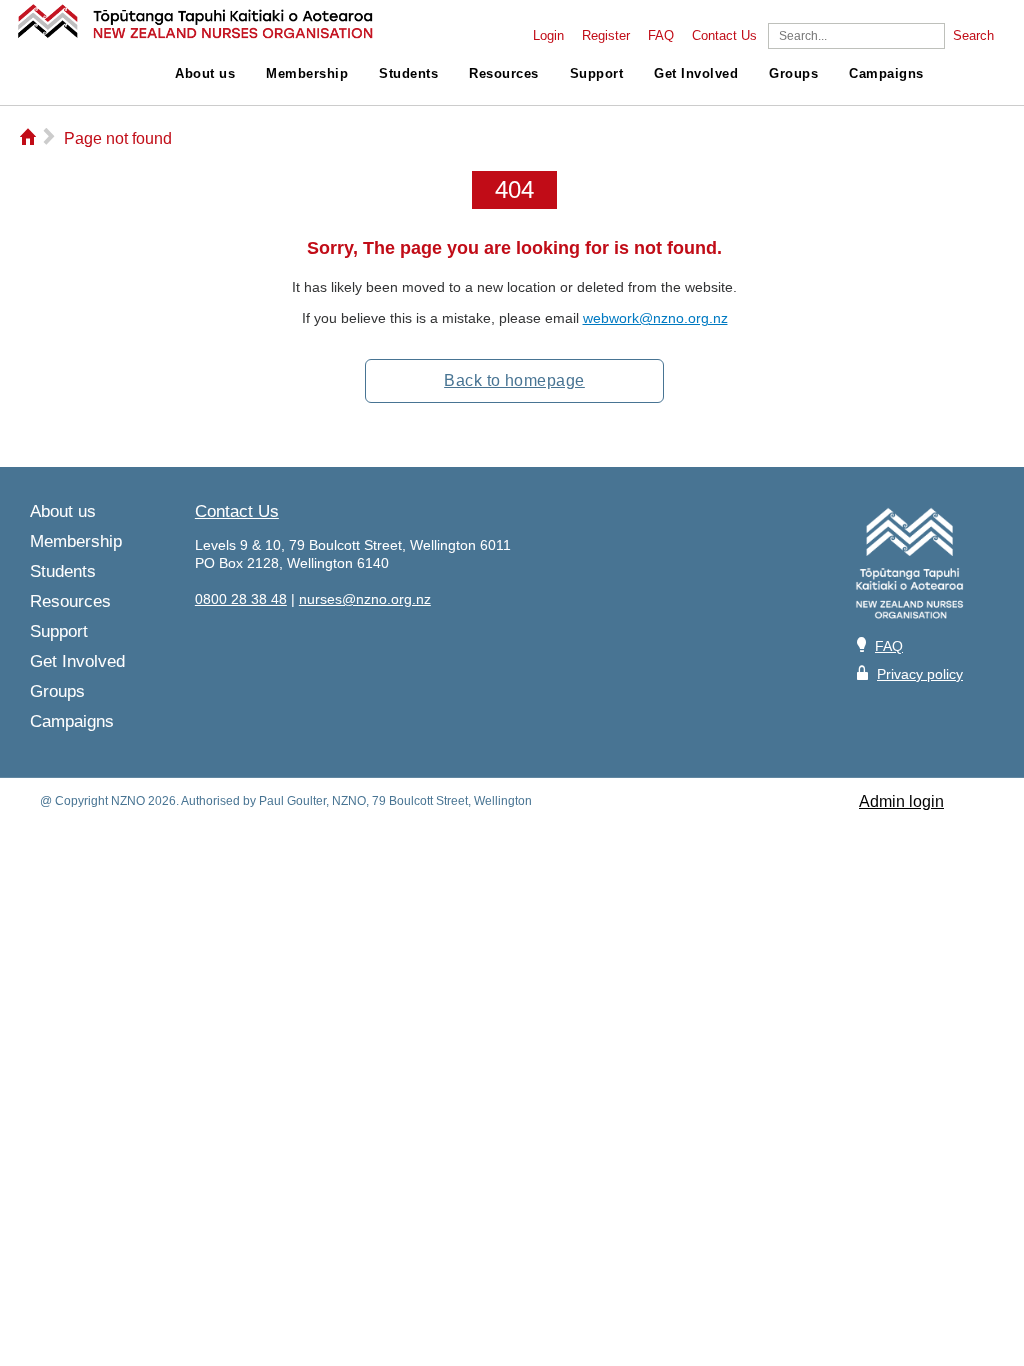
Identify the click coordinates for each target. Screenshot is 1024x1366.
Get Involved (696, 74)
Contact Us (724, 36)
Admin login (901, 801)
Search (973, 36)
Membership (307, 74)
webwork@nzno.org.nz (655, 318)
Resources (504, 74)
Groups (793, 74)
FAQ (661, 36)
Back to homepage (514, 380)
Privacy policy (920, 674)
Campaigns (886, 74)
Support (597, 74)
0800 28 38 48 (241, 599)
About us (205, 74)
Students (408, 74)
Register (606, 36)
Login (548, 36)
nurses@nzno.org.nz (365, 599)
